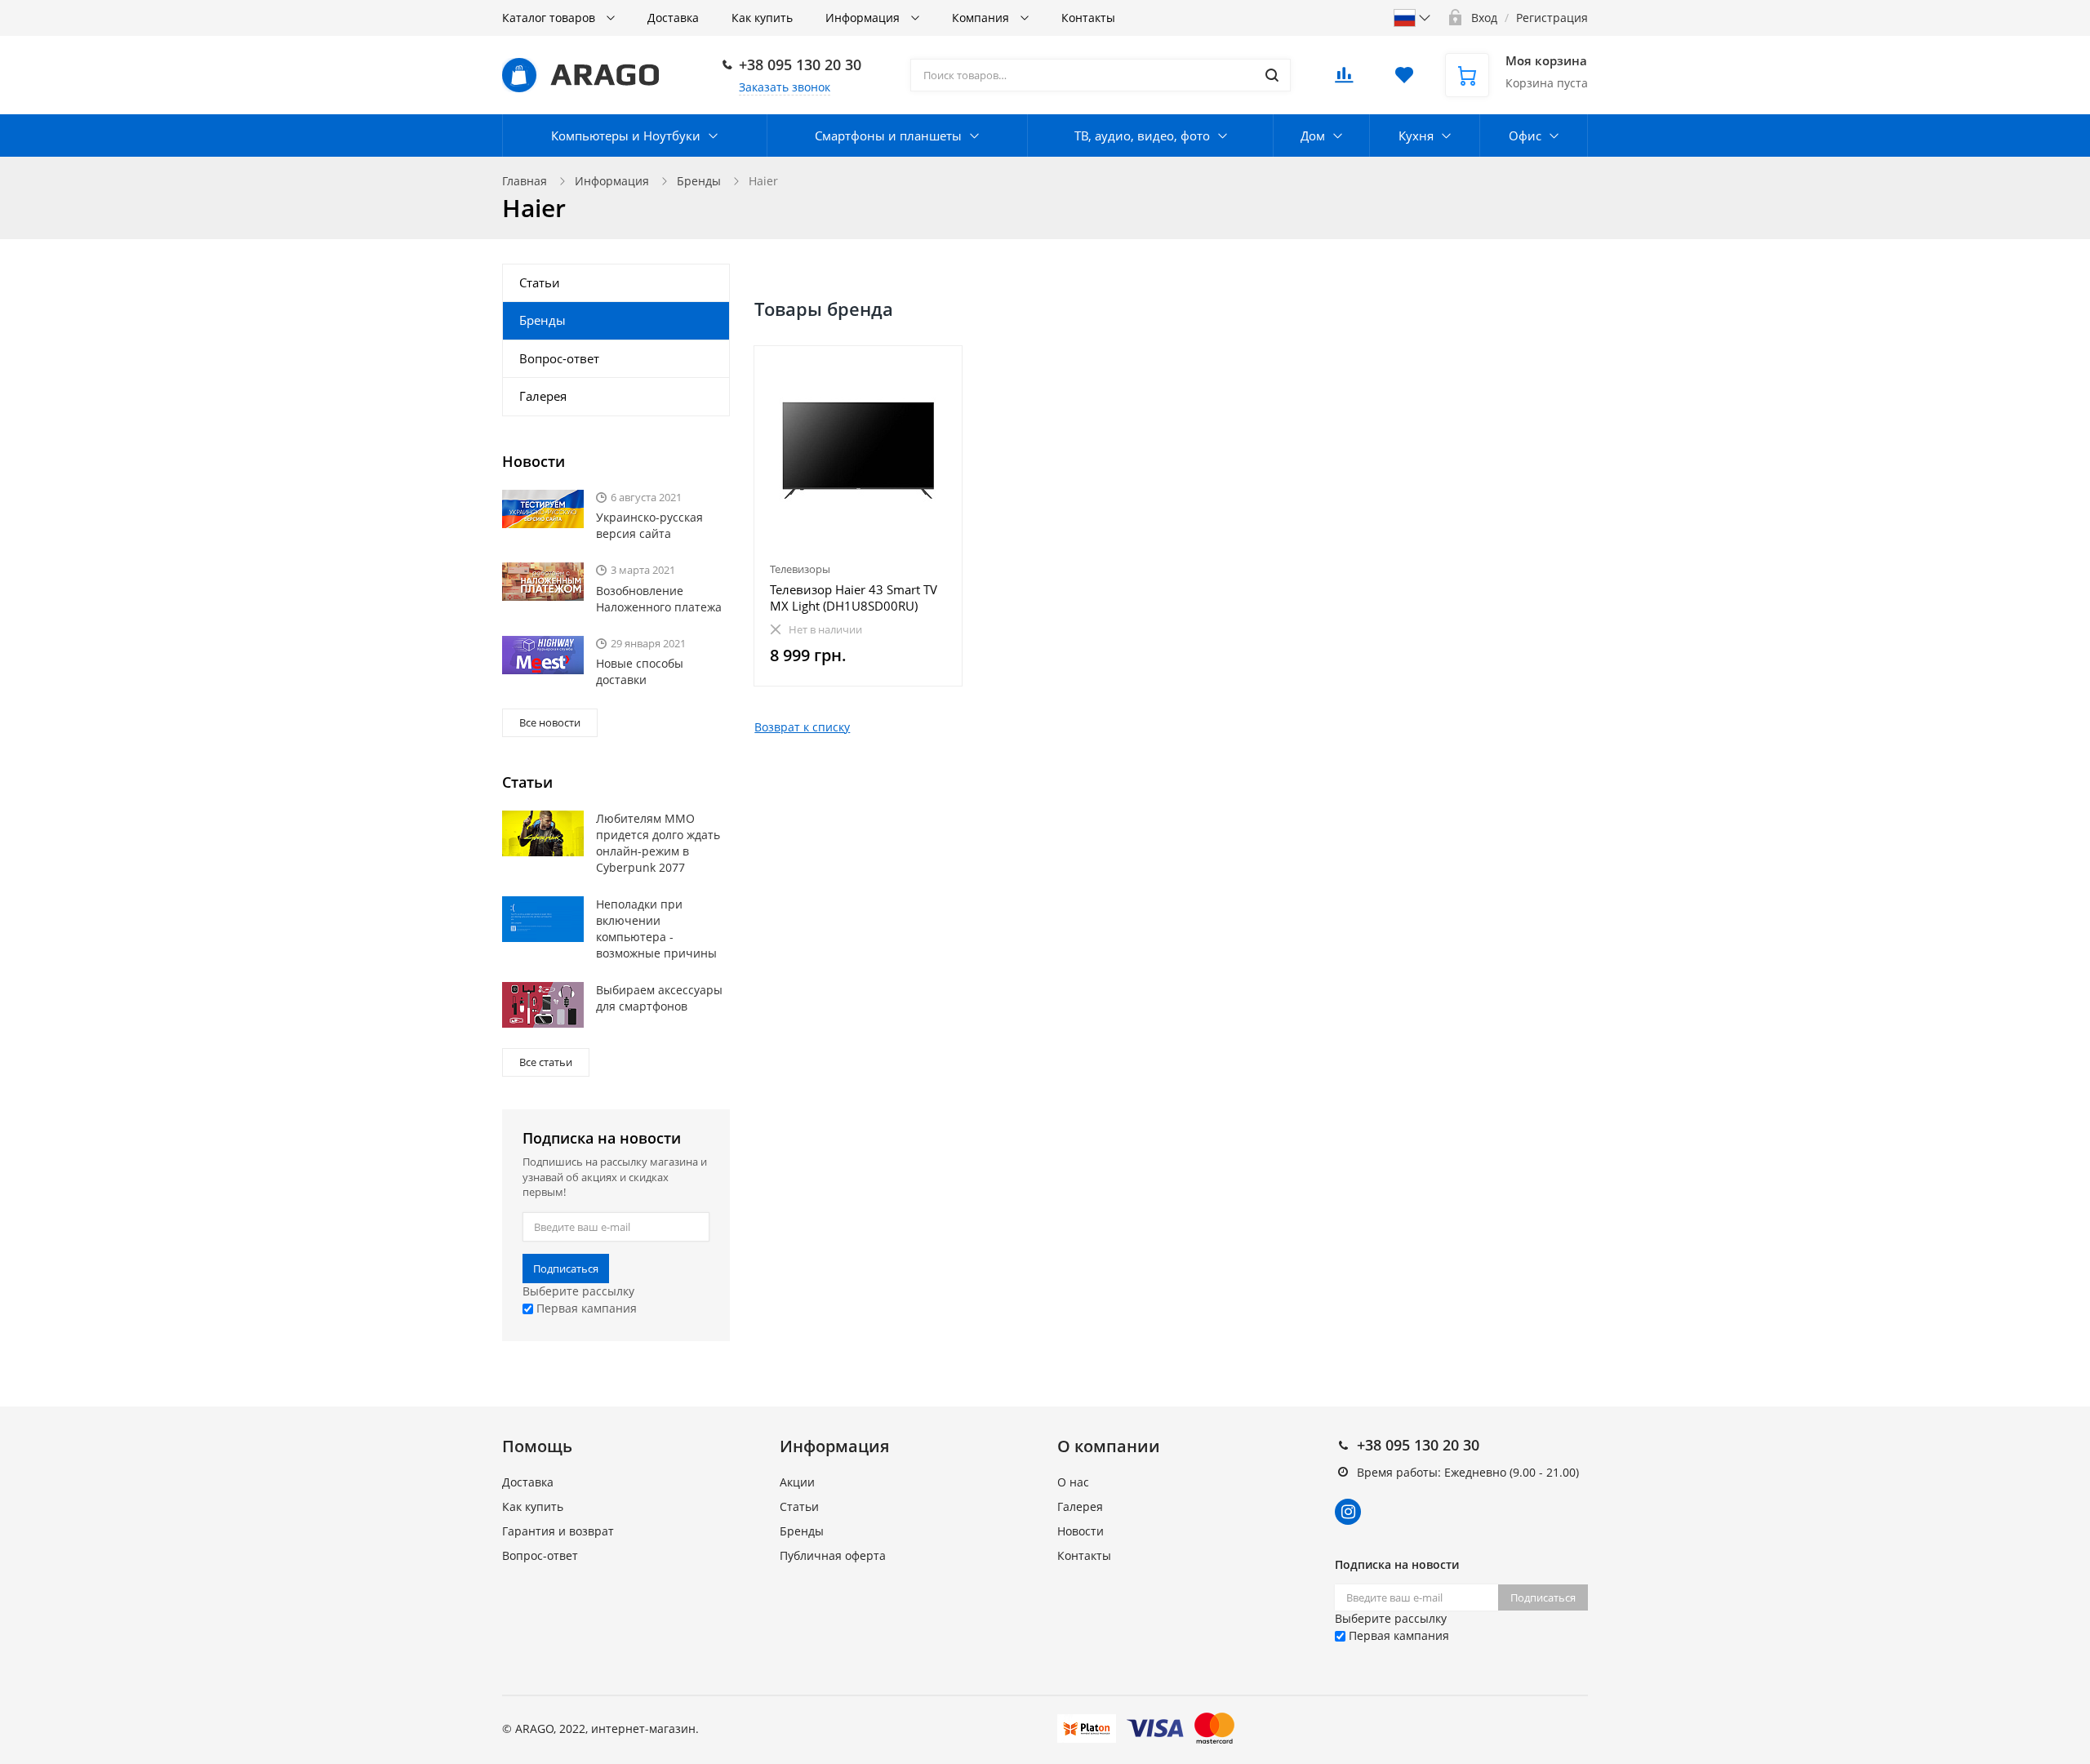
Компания (982, 18)
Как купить (762, 18)
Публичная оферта (833, 1555)
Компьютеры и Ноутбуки (626, 136)
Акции (797, 1482)
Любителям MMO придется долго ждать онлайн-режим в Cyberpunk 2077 (658, 843)
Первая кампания (585, 1308)
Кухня (1416, 136)
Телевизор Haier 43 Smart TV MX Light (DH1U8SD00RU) (854, 598)
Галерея (543, 396)
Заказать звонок (785, 87)
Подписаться (566, 1269)
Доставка (673, 18)
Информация (864, 18)
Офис (1525, 136)
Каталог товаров (550, 18)
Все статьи (546, 1062)
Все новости (550, 722)
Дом (1313, 136)
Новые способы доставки (640, 671)
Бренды (699, 181)
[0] (1344, 80)
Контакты (1088, 18)
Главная (525, 181)
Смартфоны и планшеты (888, 136)
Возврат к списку (802, 727)
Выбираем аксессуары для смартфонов (659, 998)
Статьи (540, 282)
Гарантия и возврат (558, 1531)
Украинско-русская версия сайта (649, 525)
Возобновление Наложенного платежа (659, 599)
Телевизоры (800, 569)
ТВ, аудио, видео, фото (1142, 136)
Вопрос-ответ (559, 358)
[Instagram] (1348, 1512)
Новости (1081, 1531)
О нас (1073, 1482)
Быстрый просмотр (858, 450)
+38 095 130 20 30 (800, 64)
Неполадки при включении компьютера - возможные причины (656, 929)
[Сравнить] (940, 367)
